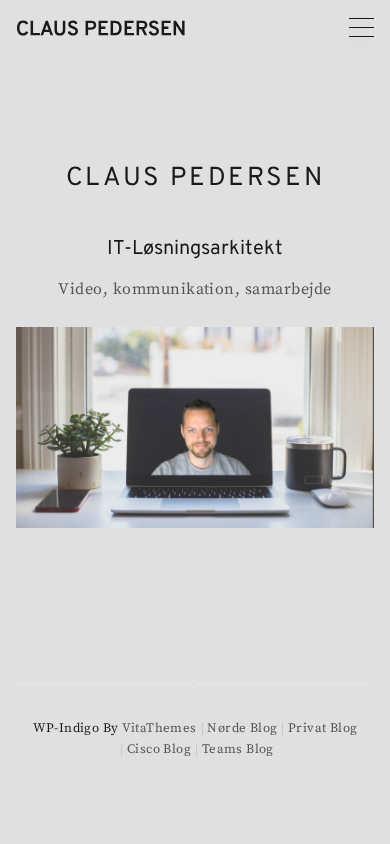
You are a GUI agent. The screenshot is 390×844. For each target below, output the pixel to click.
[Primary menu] (361, 27)
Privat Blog (322, 728)
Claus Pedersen (101, 30)
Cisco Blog (159, 749)
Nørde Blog (242, 728)
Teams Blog (238, 749)
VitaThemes (159, 728)
